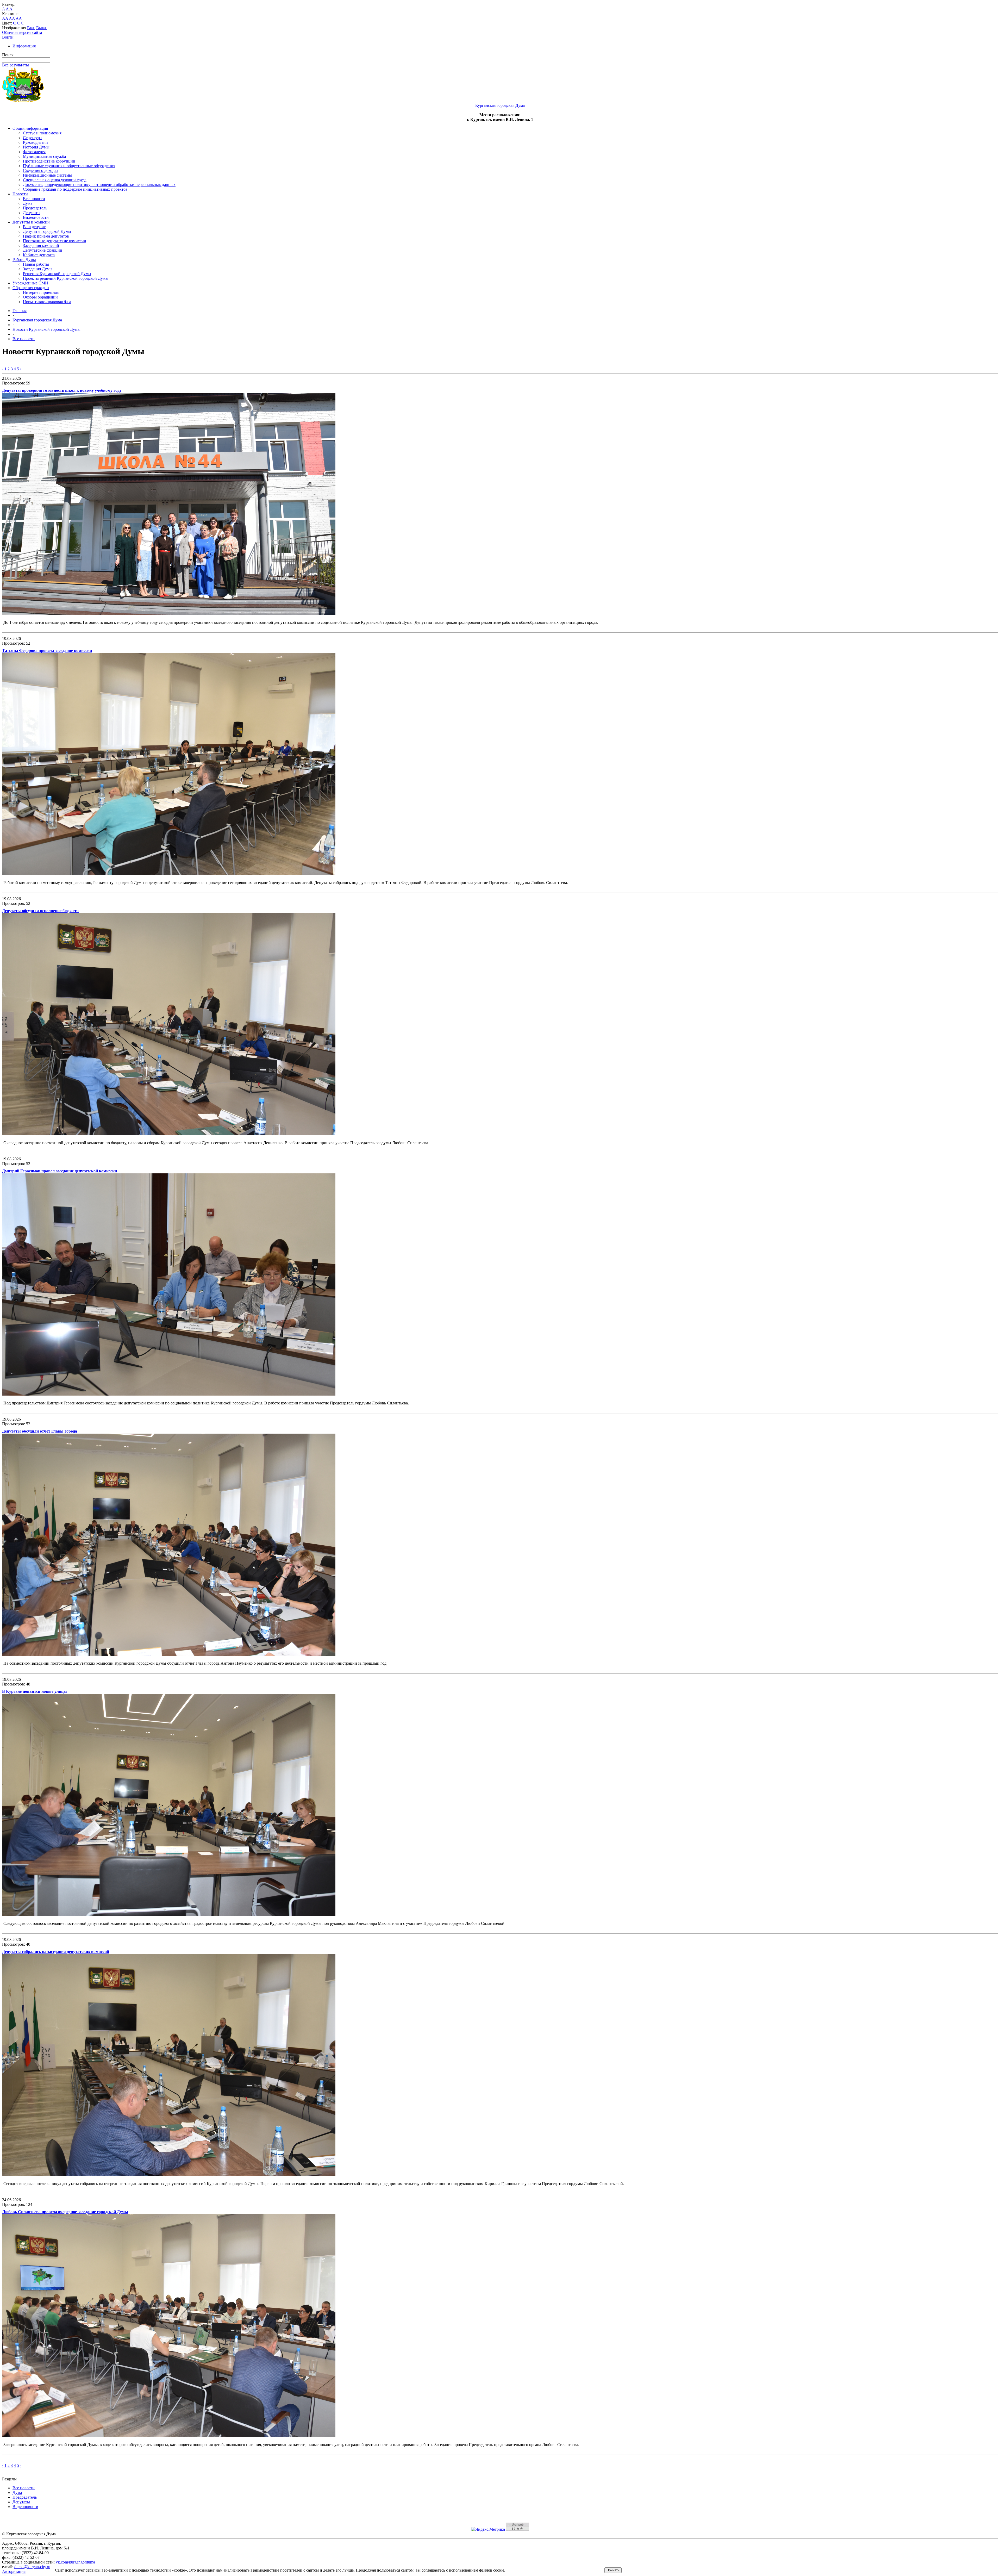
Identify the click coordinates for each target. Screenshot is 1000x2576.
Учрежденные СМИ (30, 283)
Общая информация (30, 128)
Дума (28, 203)
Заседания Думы (38, 269)
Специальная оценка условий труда (55, 180)
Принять (613, 2570)
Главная (20, 311)
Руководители (35, 142)
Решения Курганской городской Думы (57, 274)
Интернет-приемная (41, 292)
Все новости (34, 199)
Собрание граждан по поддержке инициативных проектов (75, 189)
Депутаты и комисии (31, 222)
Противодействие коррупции (49, 161)
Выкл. (42, 28)
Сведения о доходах (41, 170)
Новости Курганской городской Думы (46, 329)
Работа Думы (24, 260)
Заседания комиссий (41, 245)
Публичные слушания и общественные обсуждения (69, 166)
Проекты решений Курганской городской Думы (66, 278)
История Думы (36, 147)
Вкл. (31, 28)
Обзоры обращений (40, 297)
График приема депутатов (46, 236)
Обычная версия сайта (22, 32)
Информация (24, 46)
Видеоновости (36, 217)
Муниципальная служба (44, 156)
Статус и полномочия (42, 133)
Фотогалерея (34, 152)
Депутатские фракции (43, 250)
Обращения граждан (31, 288)
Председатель (35, 208)
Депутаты (32, 213)
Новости (20, 194)
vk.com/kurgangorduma (75, 2562)
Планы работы (36, 264)
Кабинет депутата (39, 255)
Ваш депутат (34, 227)
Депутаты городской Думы (47, 231)
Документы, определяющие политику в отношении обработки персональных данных (99, 185)
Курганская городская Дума (37, 320)
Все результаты (15, 65)
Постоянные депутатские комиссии (55, 241)
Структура (32, 138)
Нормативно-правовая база (47, 302)
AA (5, 18)
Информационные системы (47, 175)
